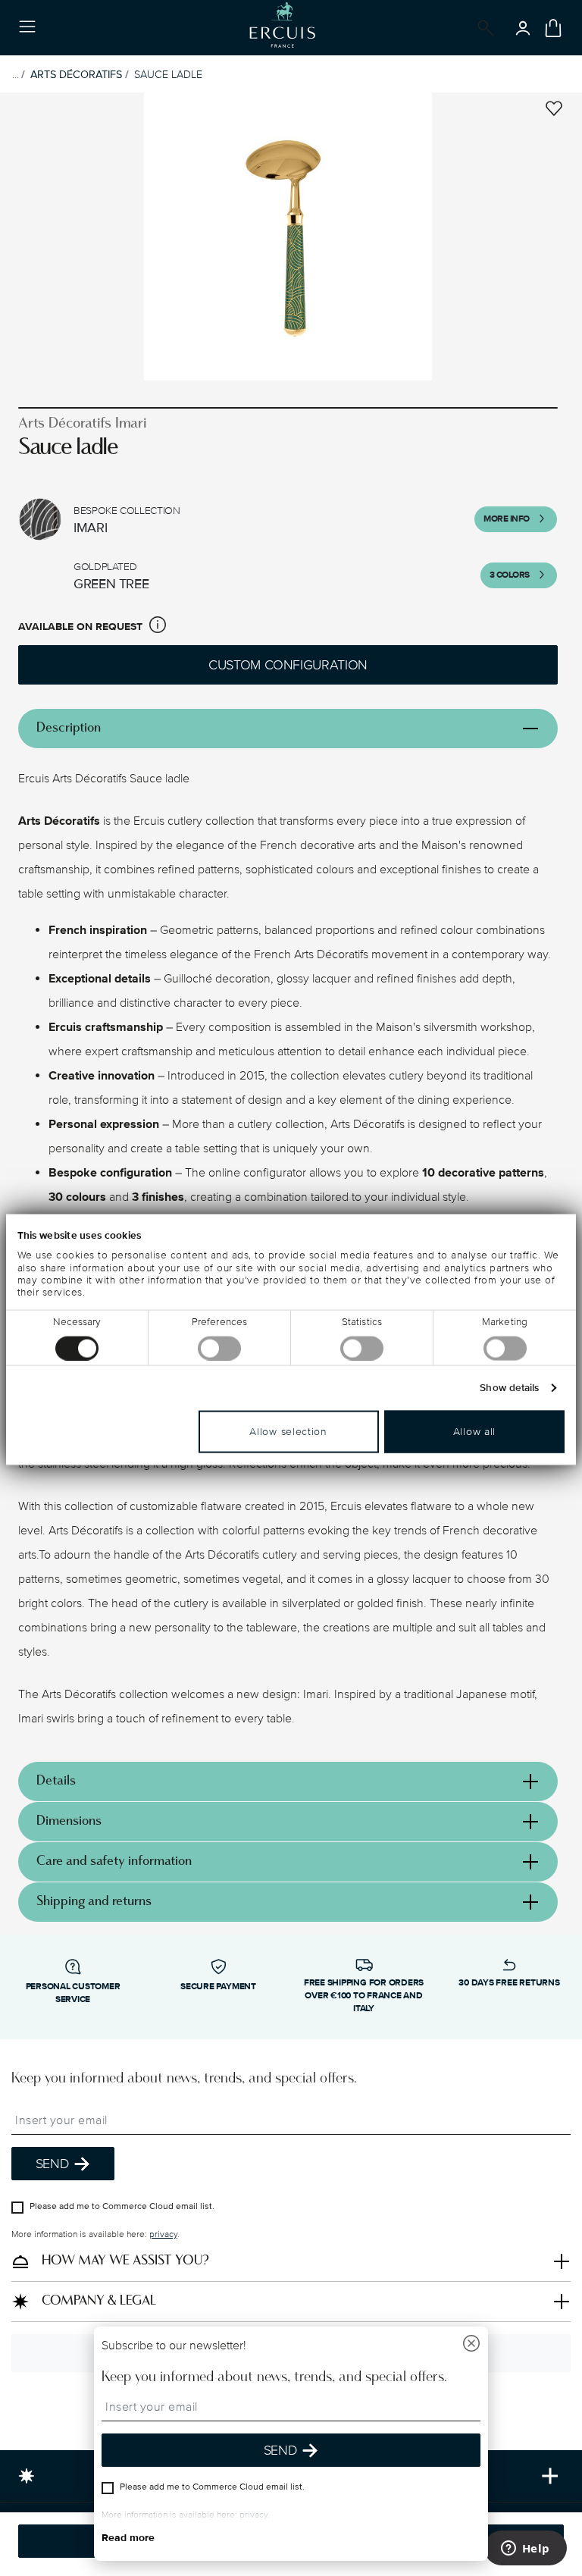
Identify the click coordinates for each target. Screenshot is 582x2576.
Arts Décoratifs (76, 75)
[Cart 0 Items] (553, 28)
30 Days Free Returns (509, 1983)
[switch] (219, 1348)
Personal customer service (73, 1993)
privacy (163, 2234)
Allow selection (288, 1431)
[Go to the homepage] (282, 28)
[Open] (483, 28)
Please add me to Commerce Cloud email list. (122, 2206)
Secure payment (218, 1987)
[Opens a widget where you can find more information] (525, 2549)
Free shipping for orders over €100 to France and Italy (364, 1996)
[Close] (471, 2345)
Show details (509, 1387)
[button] (158, 627)
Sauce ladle (168, 75)
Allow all (474, 1431)
